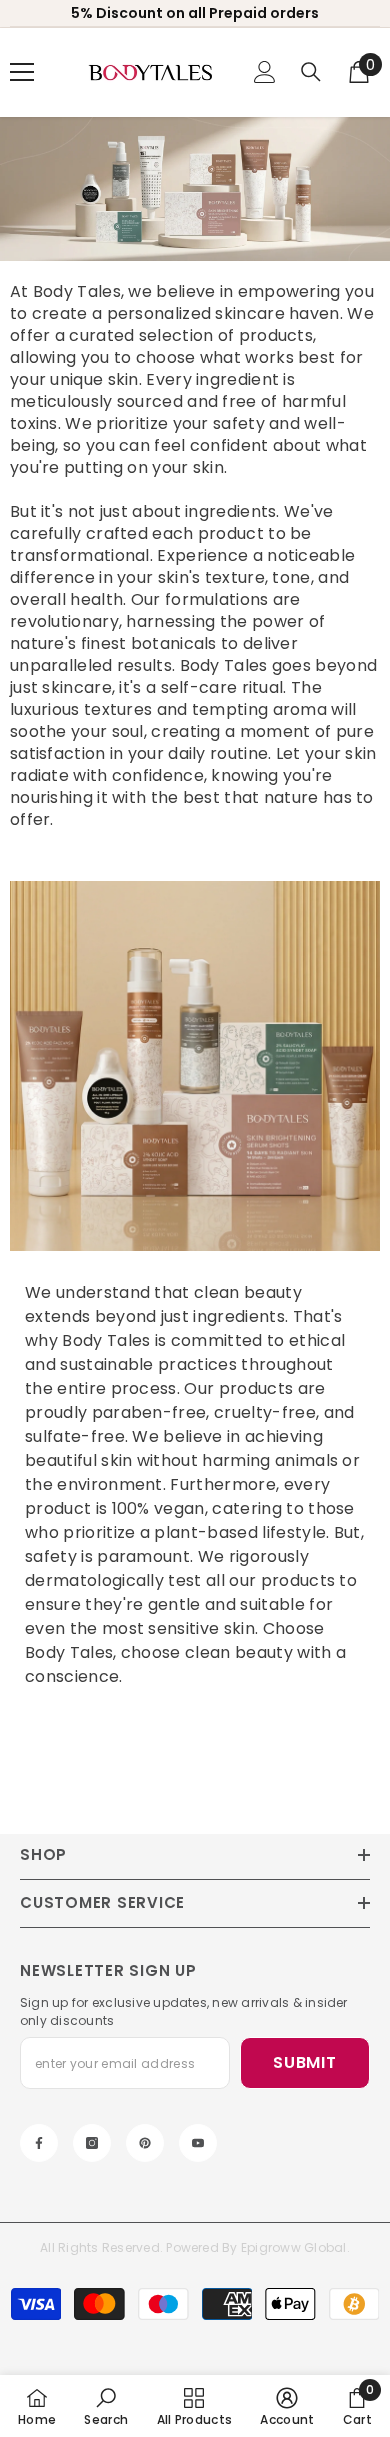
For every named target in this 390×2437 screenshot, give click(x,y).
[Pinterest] (145, 2143)
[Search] (311, 72)
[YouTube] (198, 2143)
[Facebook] (39, 2143)
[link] (195, 1066)
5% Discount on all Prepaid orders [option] (195, 13)
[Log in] (265, 72)
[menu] (22, 72)
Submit (305, 2062)
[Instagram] (92, 2143)
